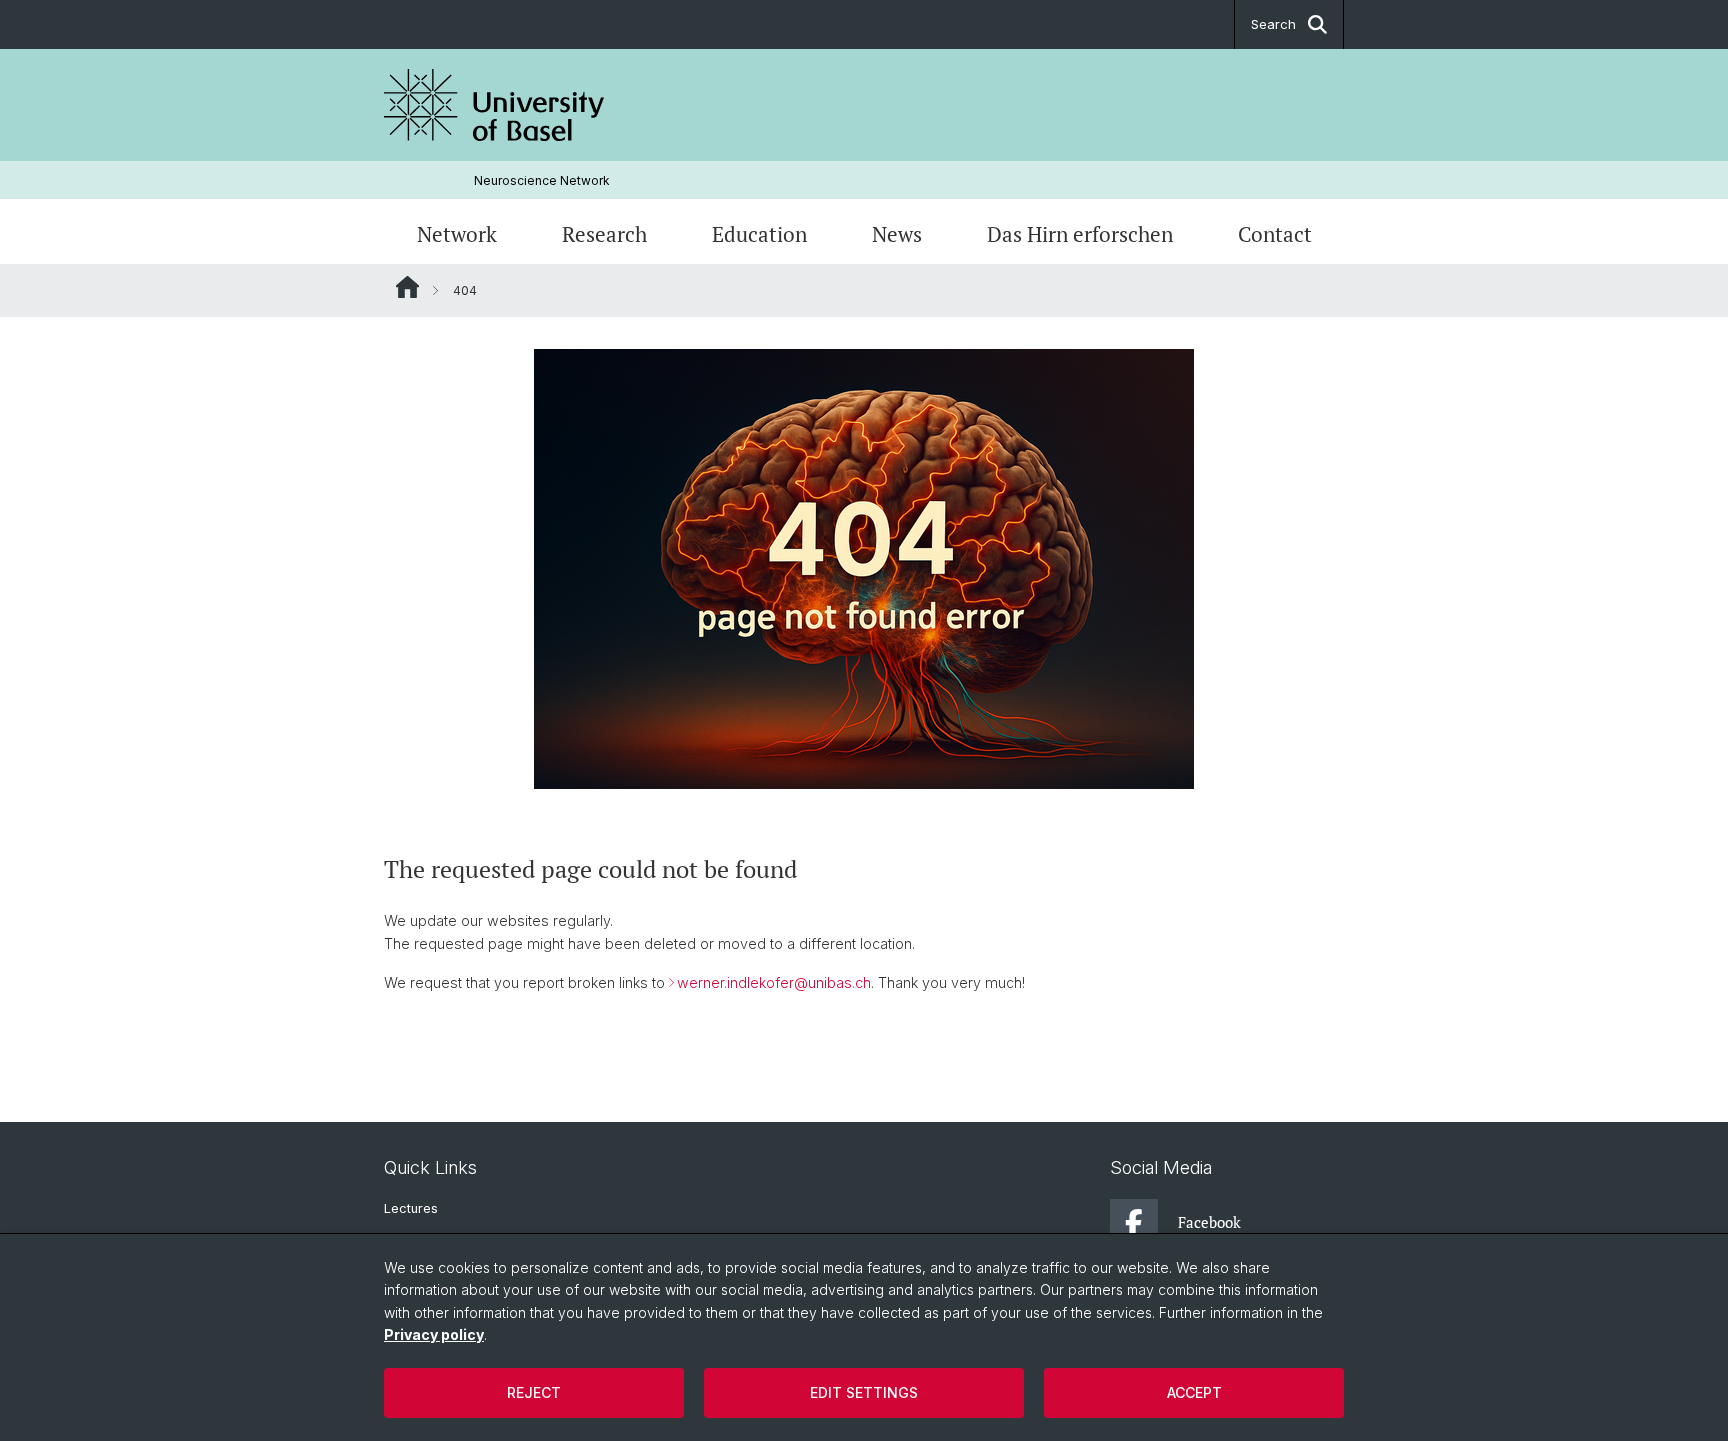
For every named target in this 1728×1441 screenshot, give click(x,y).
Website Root (407, 287)
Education (759, 234)
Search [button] (1273, 24)
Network (457, 234)
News (897, 234)
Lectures (411, 1208)
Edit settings (864, 1392)
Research (604, 234)
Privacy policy (434, 1334)
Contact (1275, 234)
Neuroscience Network (542, 180)
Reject (534, 1392)
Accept (1194, 1392)
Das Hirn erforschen (1080, 234)
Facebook (1209, 1222)
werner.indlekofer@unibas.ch (774, 982)
